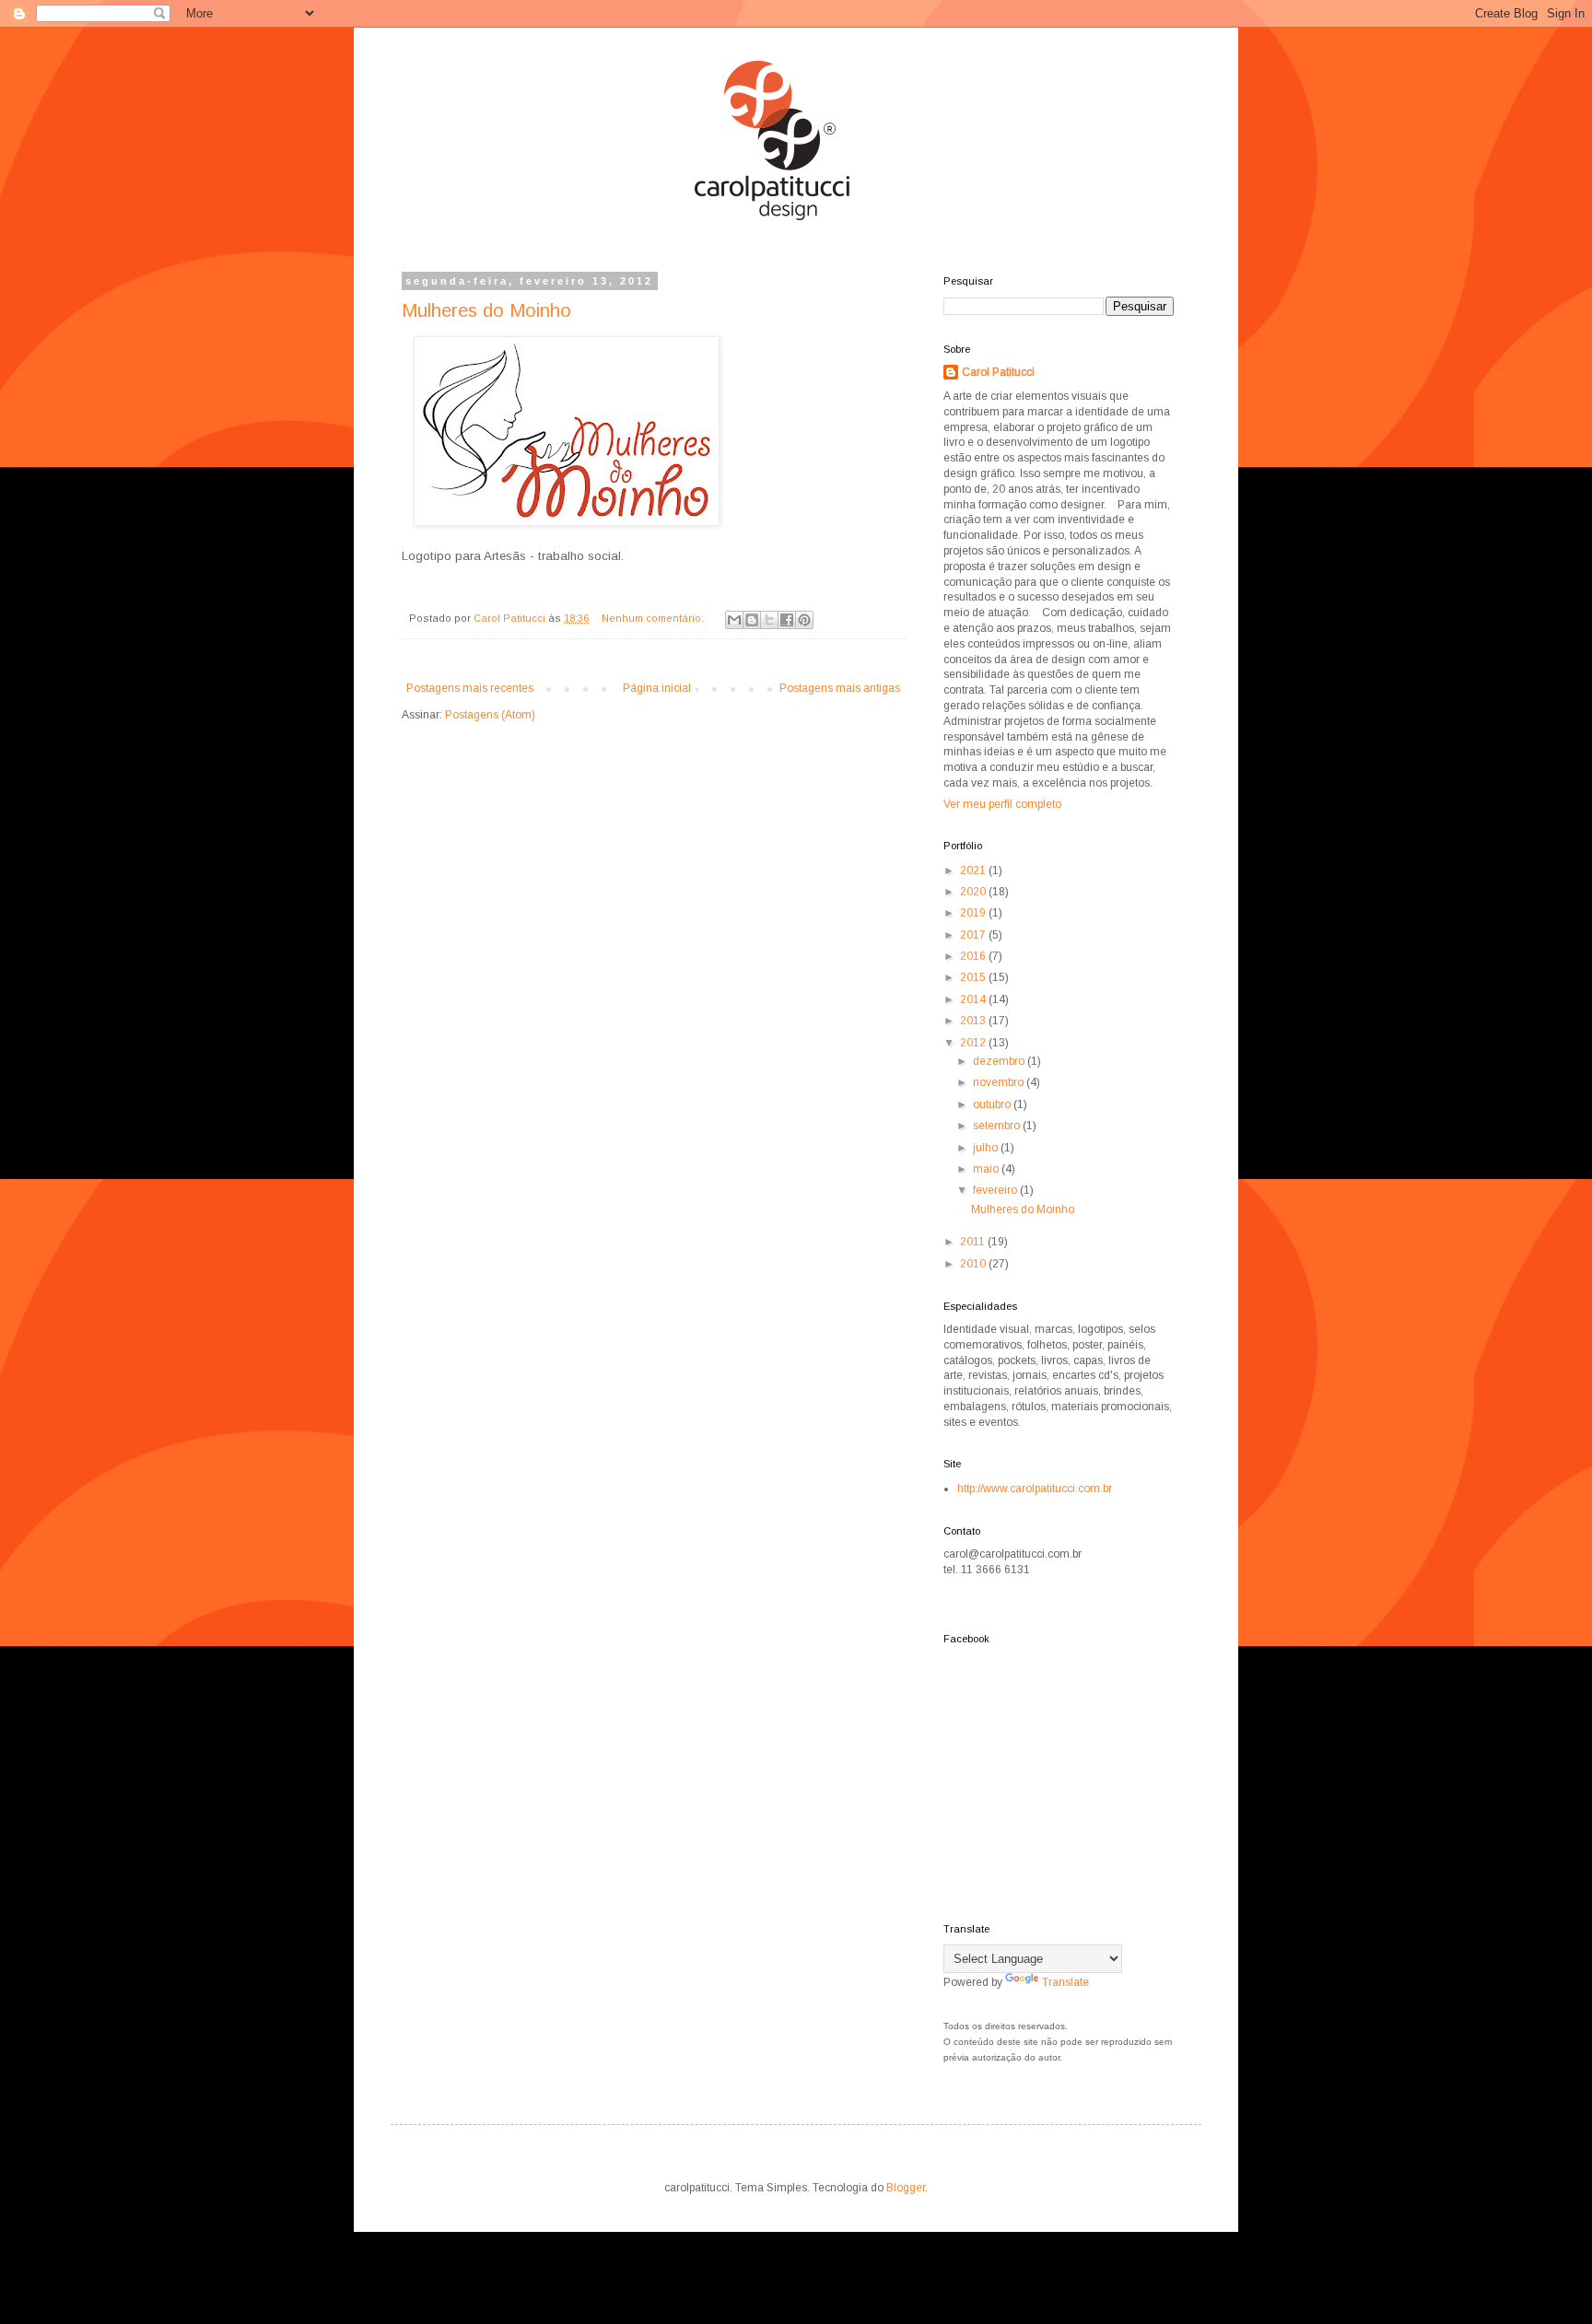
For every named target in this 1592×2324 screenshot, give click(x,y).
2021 (974, 870)
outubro (993, 1104)
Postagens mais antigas (840, 688)
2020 (974, 892)
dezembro (1000, 1061)
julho (987, 1148)
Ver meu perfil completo (1002, 804)
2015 (974, 977)
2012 (974, 1043)
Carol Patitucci (998, 372)
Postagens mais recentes (470, 688)
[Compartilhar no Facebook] (787, 620)
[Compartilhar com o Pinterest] (804, 620)
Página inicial (657, 688)
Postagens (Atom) (490, 715)
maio (987, 1169)
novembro (1000, 1082)
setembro (998, 1126)
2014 (974, 999)
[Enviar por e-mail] (734, 620)
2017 (974, 935)
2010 (974, 1264)
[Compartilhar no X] (769, 620)
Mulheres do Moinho (486, 310)
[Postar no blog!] (752, 620)
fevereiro (996, 1190)
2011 (974, 1242)
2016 (974, 956)
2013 (974, 1021)
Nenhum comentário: (654, 618)
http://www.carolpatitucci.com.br (1035, 1489)
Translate (1065, 1982)
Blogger (906, 2188)
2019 (974, 913)
